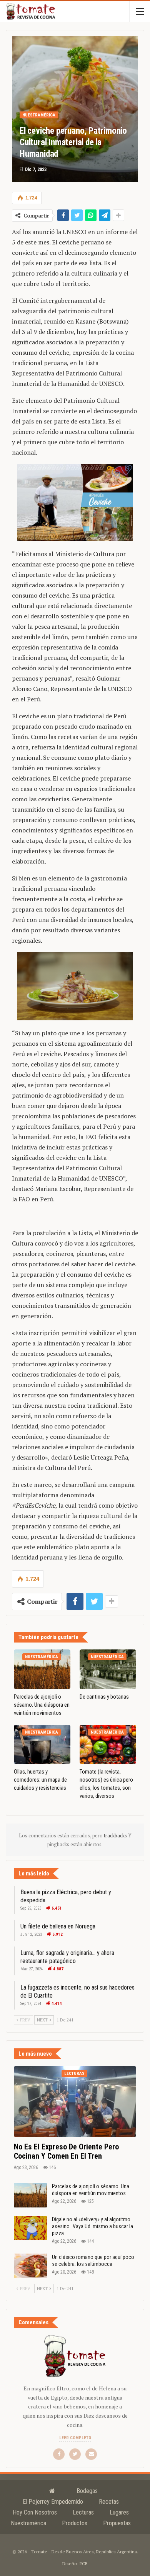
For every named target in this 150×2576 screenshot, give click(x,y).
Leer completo (75, 2438)
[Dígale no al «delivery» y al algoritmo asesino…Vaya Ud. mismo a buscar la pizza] (30, 2228)
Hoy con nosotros (35, 2512)
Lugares (119, 2512)
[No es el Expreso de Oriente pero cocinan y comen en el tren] (75, 2101)
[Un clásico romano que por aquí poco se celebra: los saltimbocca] (30, 2266)
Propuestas (117, 2523)
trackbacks (116, 1835)
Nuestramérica (39, 115)
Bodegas (87, 2491)
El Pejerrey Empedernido (53, 2502)
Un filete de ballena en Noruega (58, 1926)
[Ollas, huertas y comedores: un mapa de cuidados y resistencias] (42, 1745)
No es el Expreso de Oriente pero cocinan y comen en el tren (66, 2151)
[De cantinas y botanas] (108, 1669)
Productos (75, 2523)
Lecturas (74, 2074)
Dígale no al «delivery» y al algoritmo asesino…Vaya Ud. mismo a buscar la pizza (92, 2226)
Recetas (109, 2502)
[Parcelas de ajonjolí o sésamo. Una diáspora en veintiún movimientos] (42, 1669)
